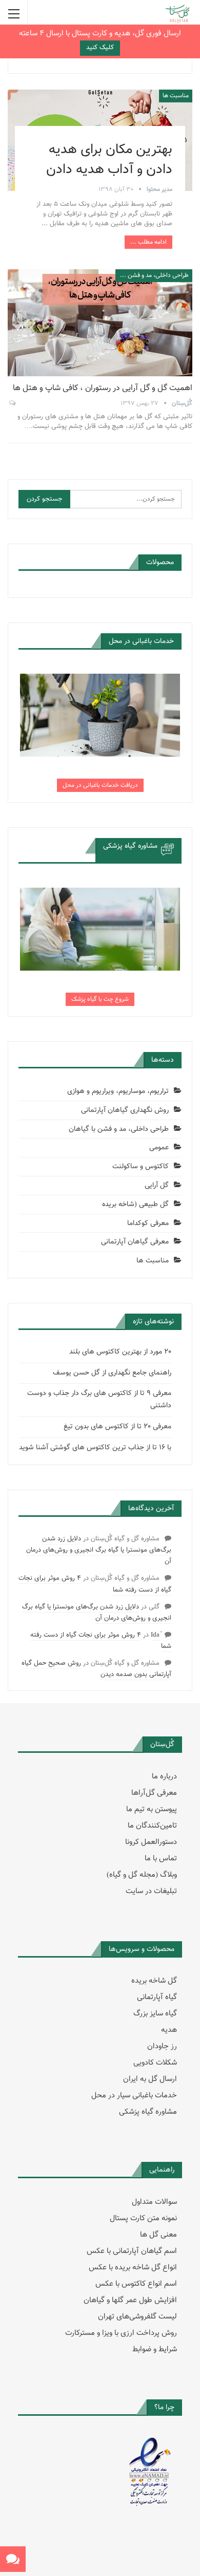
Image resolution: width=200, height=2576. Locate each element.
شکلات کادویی (155, 2063)
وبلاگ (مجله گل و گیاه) (142, 1875)
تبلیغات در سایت (151, 1891)
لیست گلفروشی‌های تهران (137, 2317)
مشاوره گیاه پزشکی (148, 2112)
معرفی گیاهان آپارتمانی (135, 1242)
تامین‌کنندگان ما (152, 1826)
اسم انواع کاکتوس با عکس (136, 2284)
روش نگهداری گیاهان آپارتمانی (125, 1110)
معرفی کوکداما (148, 1223)
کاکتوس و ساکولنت (141, 1167)
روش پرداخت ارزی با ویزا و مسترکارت (121, 2333)
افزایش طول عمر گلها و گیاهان (130, 2300)
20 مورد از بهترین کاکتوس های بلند (120, 1352)
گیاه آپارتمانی (157, 1997)
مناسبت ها (176, 96)
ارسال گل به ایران (150, 2079)
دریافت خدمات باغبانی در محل (100, 785)
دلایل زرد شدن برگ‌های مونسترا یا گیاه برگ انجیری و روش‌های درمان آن (99, 1550)
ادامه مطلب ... (148, 242)
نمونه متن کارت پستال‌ (143, 2218)
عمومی (159, 1148)
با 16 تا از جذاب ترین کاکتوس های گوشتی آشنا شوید (95, 1448)
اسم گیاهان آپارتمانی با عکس (132, 2251)
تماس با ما (161, 1859)
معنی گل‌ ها (158, 2235)
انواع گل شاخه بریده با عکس (133, 2268)
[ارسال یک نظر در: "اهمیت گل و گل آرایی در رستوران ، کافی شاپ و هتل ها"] (12, 403)
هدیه (169, 2030)
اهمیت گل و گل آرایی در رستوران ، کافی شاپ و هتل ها (103, 388)
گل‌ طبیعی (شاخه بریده (135, 1205)
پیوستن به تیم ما (152, 1809)
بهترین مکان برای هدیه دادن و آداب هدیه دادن (109, 160)
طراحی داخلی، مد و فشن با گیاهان (152, 275)
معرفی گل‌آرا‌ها (154, 1793)
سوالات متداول (154, 2202)
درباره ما (164, 1777)
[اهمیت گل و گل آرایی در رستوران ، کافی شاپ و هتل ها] (100, 323)
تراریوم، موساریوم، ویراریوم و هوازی (118, 1091)
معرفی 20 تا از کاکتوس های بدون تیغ (117, 1427)
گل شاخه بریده (154, 1981)
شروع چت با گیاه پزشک (100, 999)
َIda (155, 1635)
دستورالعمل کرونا (151, 1842)
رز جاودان (162, 2046)
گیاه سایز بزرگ (155, 2014)
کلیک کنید (100, 48)
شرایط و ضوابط (155, 2349)
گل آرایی (157, 1186)
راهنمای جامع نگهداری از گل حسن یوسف (112, 1373)
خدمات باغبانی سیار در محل (134, 2096)
